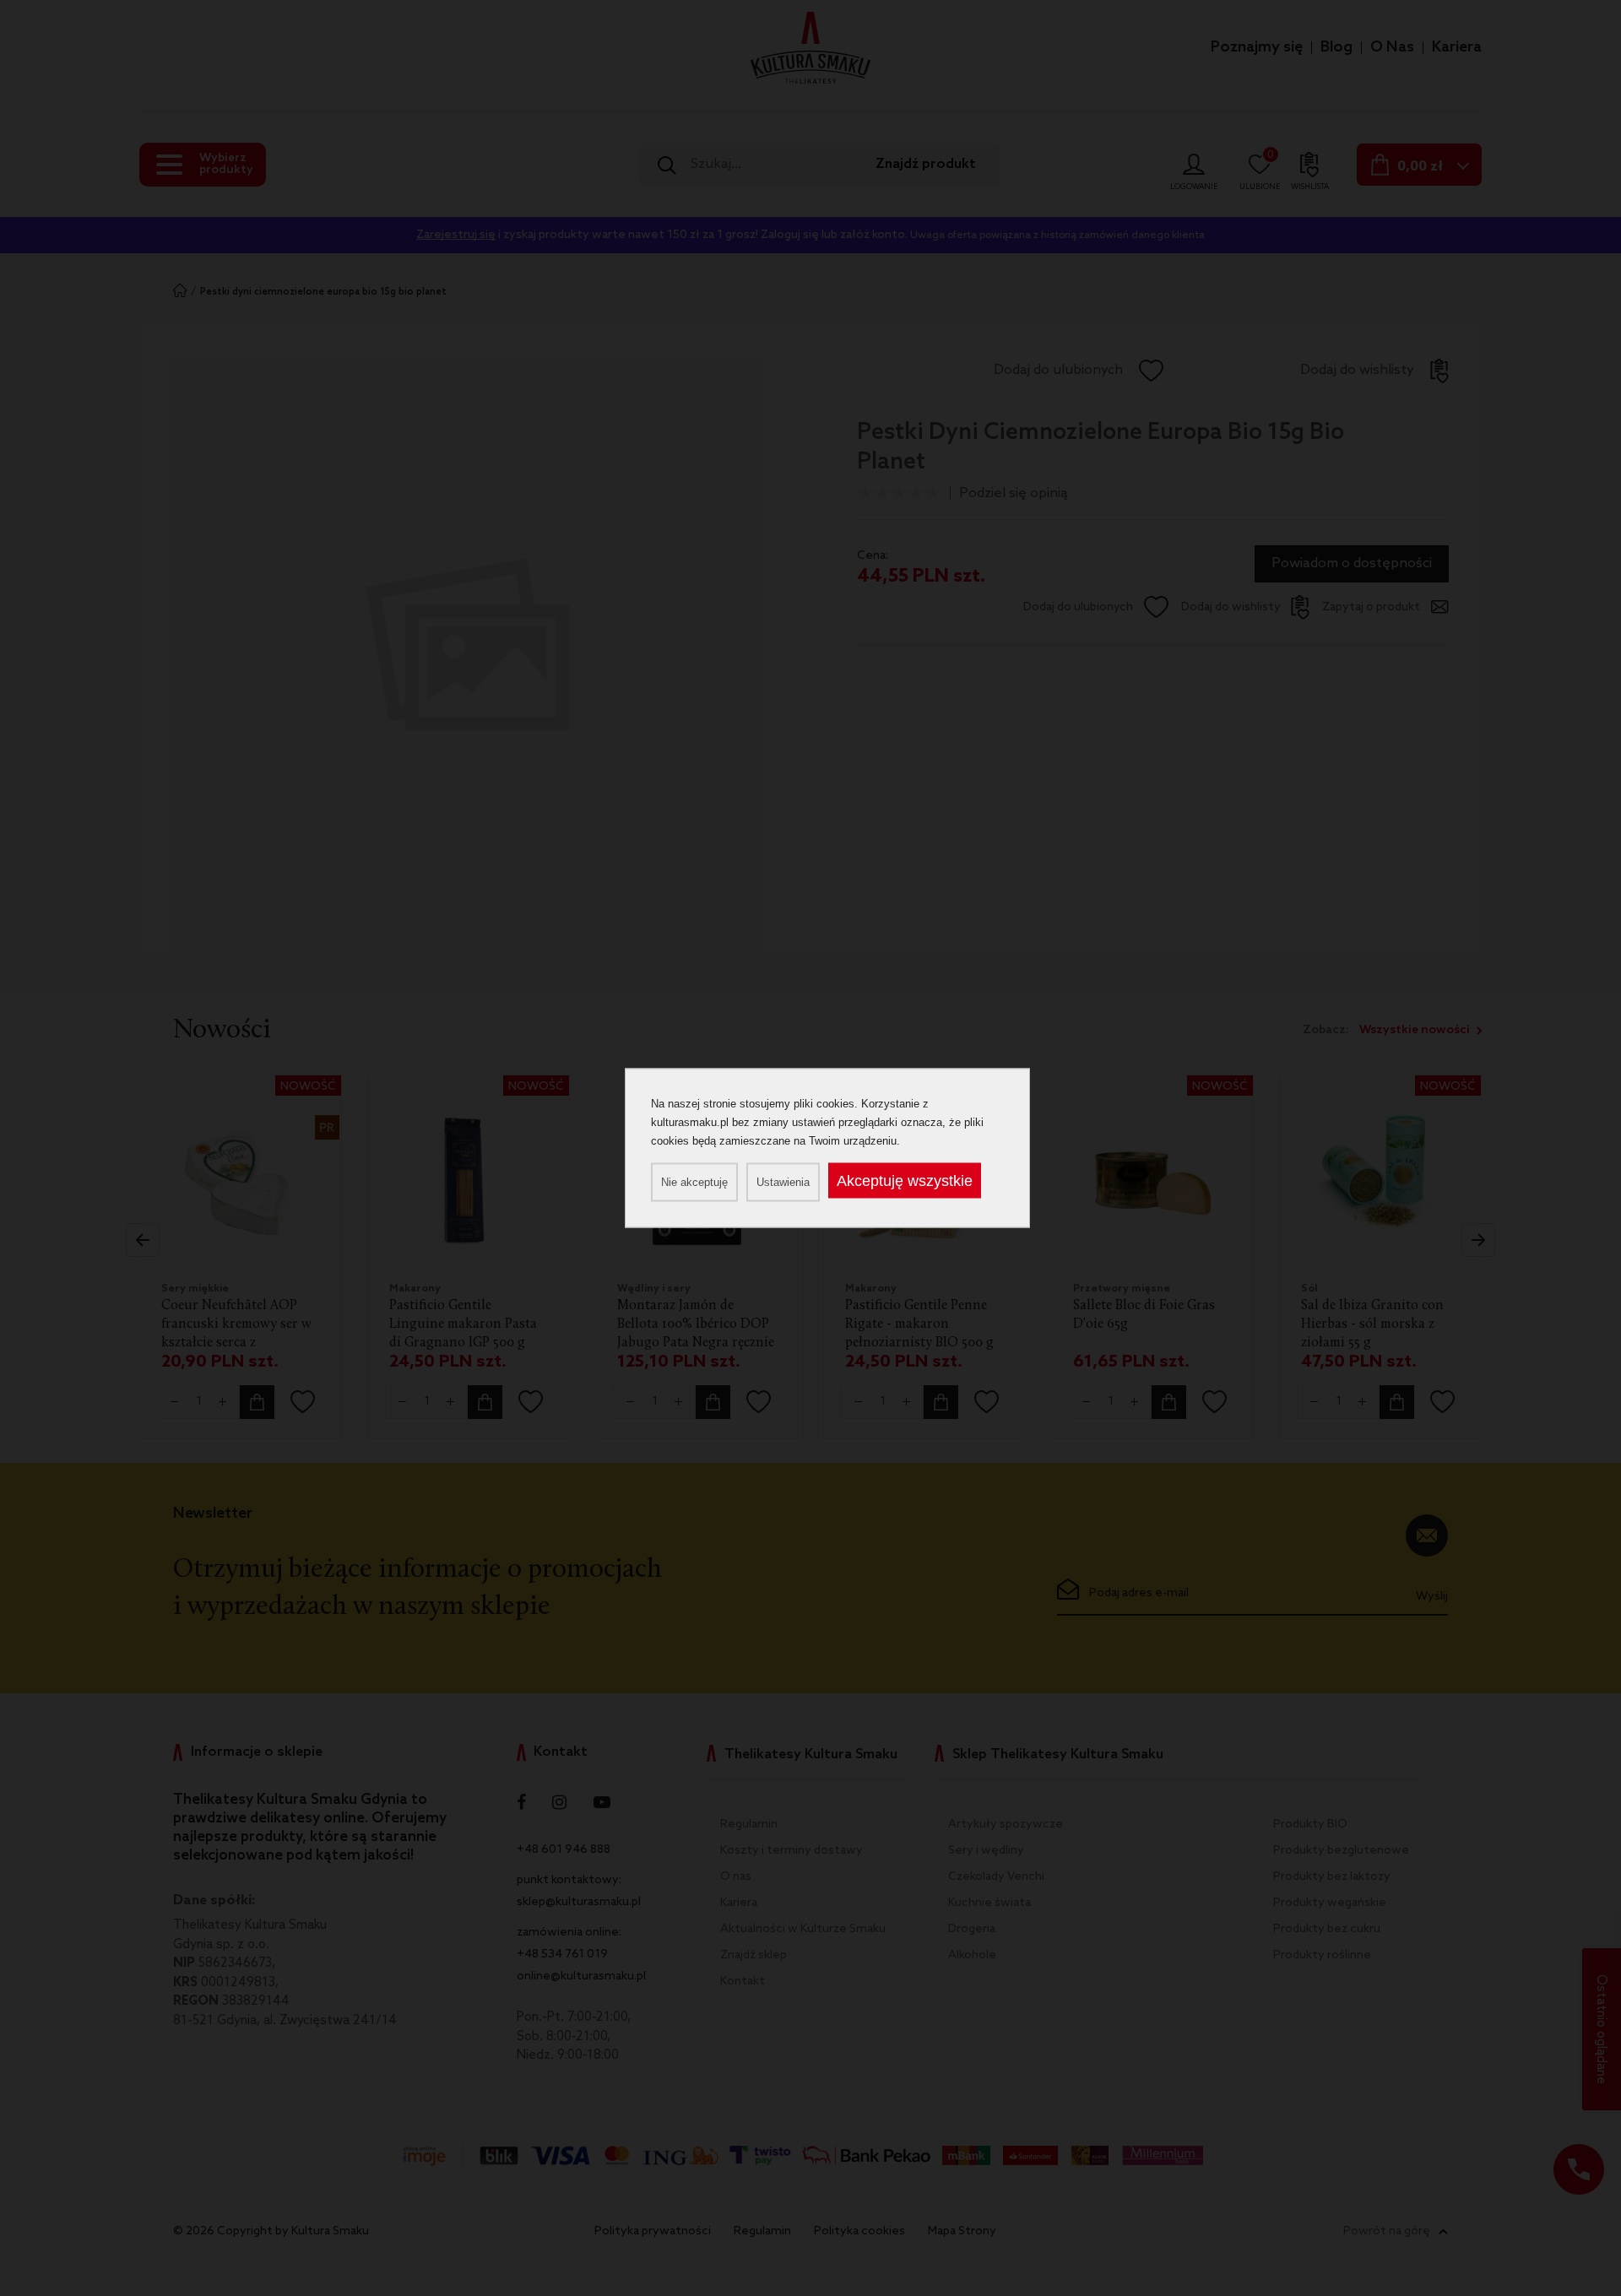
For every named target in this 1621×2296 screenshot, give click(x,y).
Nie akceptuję (694, 1182)
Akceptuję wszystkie (905, 1181)
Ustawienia (783, 1182)
